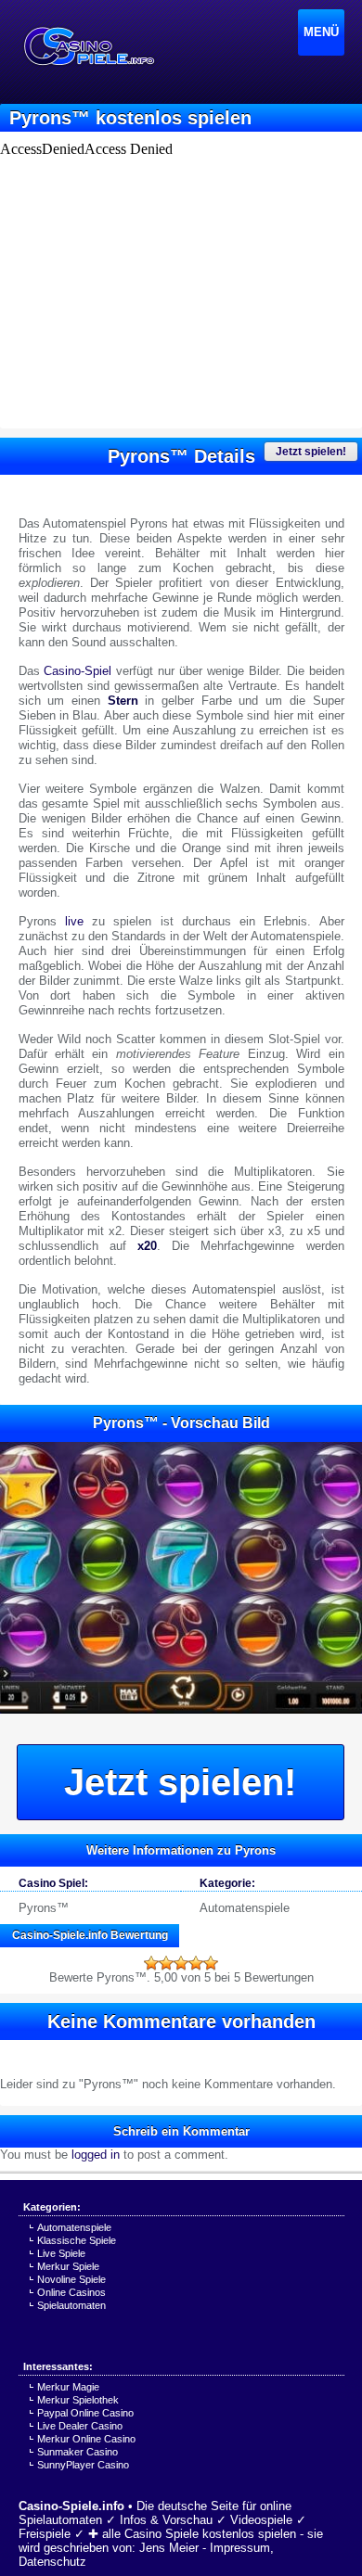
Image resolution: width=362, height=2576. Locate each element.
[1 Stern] (151, 1963)
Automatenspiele (245, 1908)
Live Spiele (61, 2253)
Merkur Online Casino (86, 2439)
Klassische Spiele (77, 2240)
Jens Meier (169, 2548)
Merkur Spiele (68, 2266)
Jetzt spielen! (311, 452)
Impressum (240, 2548)
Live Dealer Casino (80, 2426)
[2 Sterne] (166, 1963)
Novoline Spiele (71, 2279)
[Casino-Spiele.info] (88, 46)
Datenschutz (52, 2562)
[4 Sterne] (196, 1963)
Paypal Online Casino (85, 2413)
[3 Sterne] (181, 1963)
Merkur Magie (68, 2387)
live (74, 921)
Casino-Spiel (78, 671)
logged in (96, 2155)
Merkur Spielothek (78, 2400)
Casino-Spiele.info (71, 2506)
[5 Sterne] (211, 1963)
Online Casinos (71, 2292)
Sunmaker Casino (78, 2452)
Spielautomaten (71, 2305)
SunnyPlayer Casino (83, 2465)
